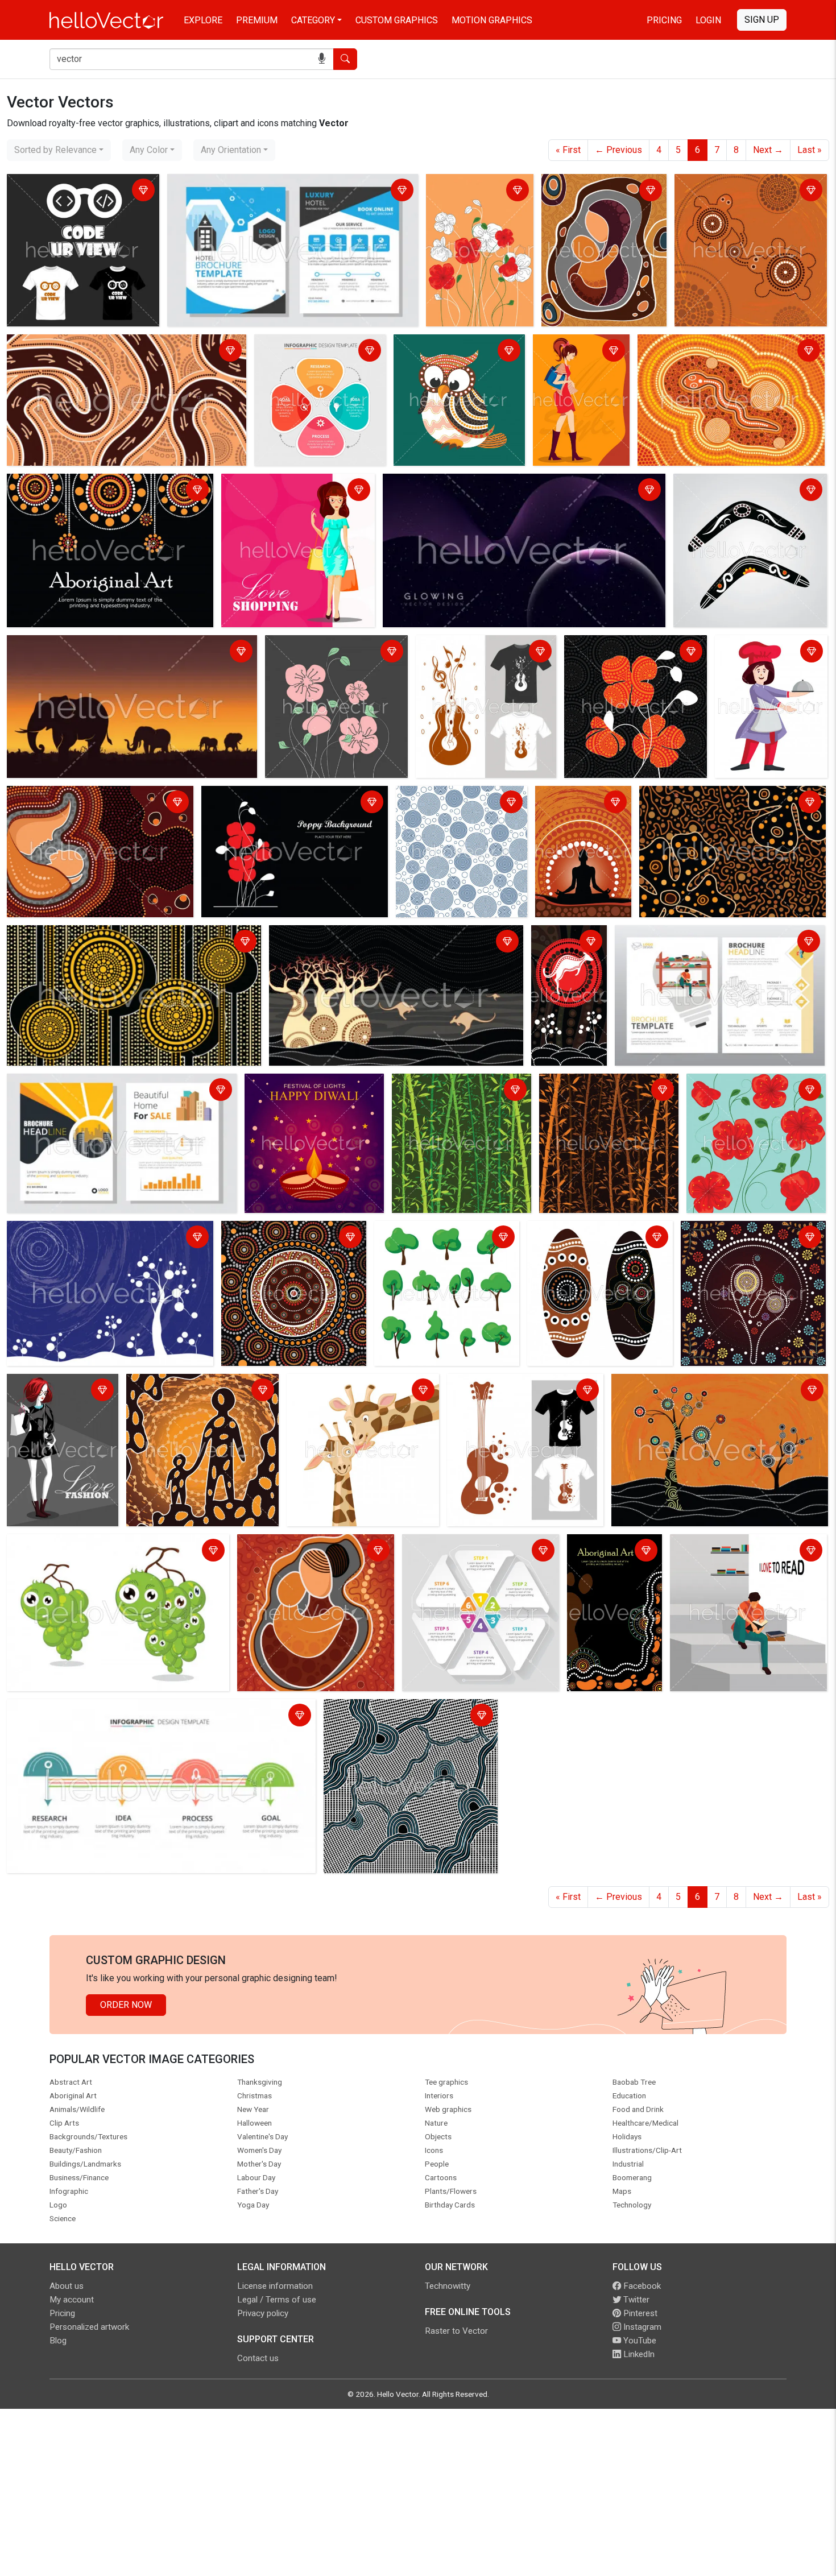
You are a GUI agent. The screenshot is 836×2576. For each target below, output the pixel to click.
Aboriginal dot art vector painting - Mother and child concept (93, 803)
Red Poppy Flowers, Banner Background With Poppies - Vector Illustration (285, 803)
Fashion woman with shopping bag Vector (52, 1391)
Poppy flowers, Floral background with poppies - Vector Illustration (336, 653)
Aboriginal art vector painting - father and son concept (202, 1391)
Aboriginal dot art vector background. (273, 1238)
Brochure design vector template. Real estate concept (117, 1084)
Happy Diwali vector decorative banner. (311, 1091)
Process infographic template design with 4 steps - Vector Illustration (317, 359)
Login (708, 20)
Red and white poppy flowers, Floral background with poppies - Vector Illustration (472, 212)
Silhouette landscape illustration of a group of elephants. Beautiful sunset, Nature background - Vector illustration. (123, 653)
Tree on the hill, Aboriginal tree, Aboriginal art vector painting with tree (99, 1238)
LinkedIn (638, 2354)
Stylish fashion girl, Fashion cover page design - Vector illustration (576, 365)
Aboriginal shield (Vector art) (588, 1231)
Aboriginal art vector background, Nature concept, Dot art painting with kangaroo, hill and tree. (566, 977)
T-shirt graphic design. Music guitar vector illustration (477, 653)
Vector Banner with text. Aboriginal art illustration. (108, 484)
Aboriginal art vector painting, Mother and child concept (603, 191)
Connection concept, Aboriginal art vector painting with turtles (746, 191)
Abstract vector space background (455, 484)
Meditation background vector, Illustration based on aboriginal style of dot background (583, 824)
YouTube (639, 2341)
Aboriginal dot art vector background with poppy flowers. (724, 803)
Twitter (635, 2300)
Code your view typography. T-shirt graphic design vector (79, 191)
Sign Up (762, 20)
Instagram (641, 2327)
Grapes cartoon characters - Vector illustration (102, 1545)
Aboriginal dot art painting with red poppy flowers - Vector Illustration (628, 659)
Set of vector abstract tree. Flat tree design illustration (440, 1238)
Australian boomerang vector (734, 484)
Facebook (641, 2286)
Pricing (664, 20)
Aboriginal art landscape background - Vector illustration (122, 936)
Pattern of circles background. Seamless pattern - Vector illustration (459, 810)
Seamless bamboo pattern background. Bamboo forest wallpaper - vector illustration (601, 1098)
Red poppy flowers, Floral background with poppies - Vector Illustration (743, 1098)
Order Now (126, 2005)
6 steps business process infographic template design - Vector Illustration (479, 1558)
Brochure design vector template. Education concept (705, 943)
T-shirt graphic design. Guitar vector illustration (521, 1391)
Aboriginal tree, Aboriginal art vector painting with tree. (742, 1238)
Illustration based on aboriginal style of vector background (405, 1716)
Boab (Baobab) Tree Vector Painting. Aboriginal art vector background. (386, 943)
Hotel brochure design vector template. (249, 185)
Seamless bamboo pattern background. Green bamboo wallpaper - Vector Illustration (454, 1098)
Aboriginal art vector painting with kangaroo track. (108, 345)
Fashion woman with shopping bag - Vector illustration (297, 491)
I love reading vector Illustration (737, 1545)
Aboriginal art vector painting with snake (721, 345)
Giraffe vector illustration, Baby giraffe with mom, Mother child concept (352, 1398)
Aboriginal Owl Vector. (441, 345)
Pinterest (639, 2313)
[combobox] (59, 150)
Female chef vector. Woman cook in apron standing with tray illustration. (761, 666)
